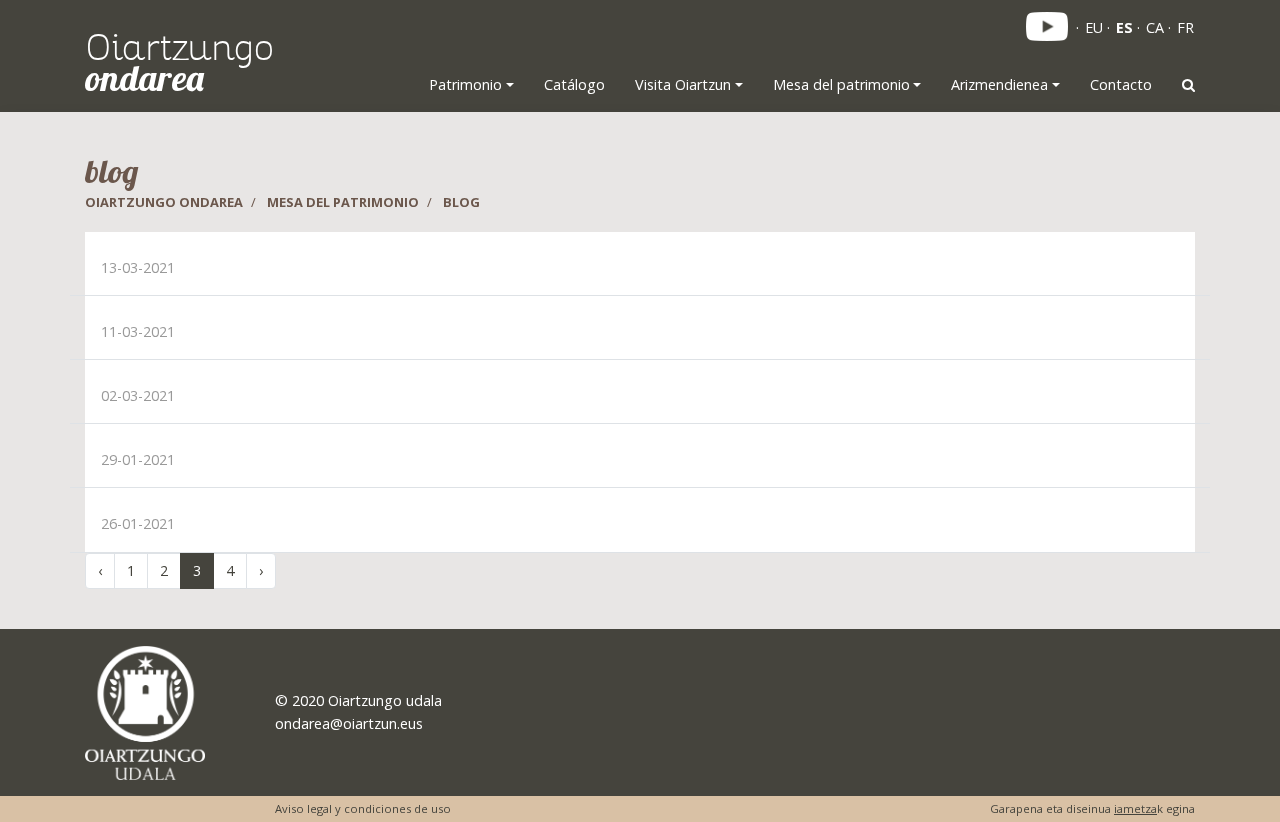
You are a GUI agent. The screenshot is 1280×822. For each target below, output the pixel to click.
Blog (461, 202)
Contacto (1121, 85)
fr (1185, 27)
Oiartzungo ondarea (164, 202)
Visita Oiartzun (683, 85)
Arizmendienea (999, 85)
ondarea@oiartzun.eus (349, 723)
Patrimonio (465, 85)
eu (1094, 27)
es (1124, 27)
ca (1155, 27)
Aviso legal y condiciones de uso (363, 808)
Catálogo (574, 85)
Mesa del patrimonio (841, 85)
